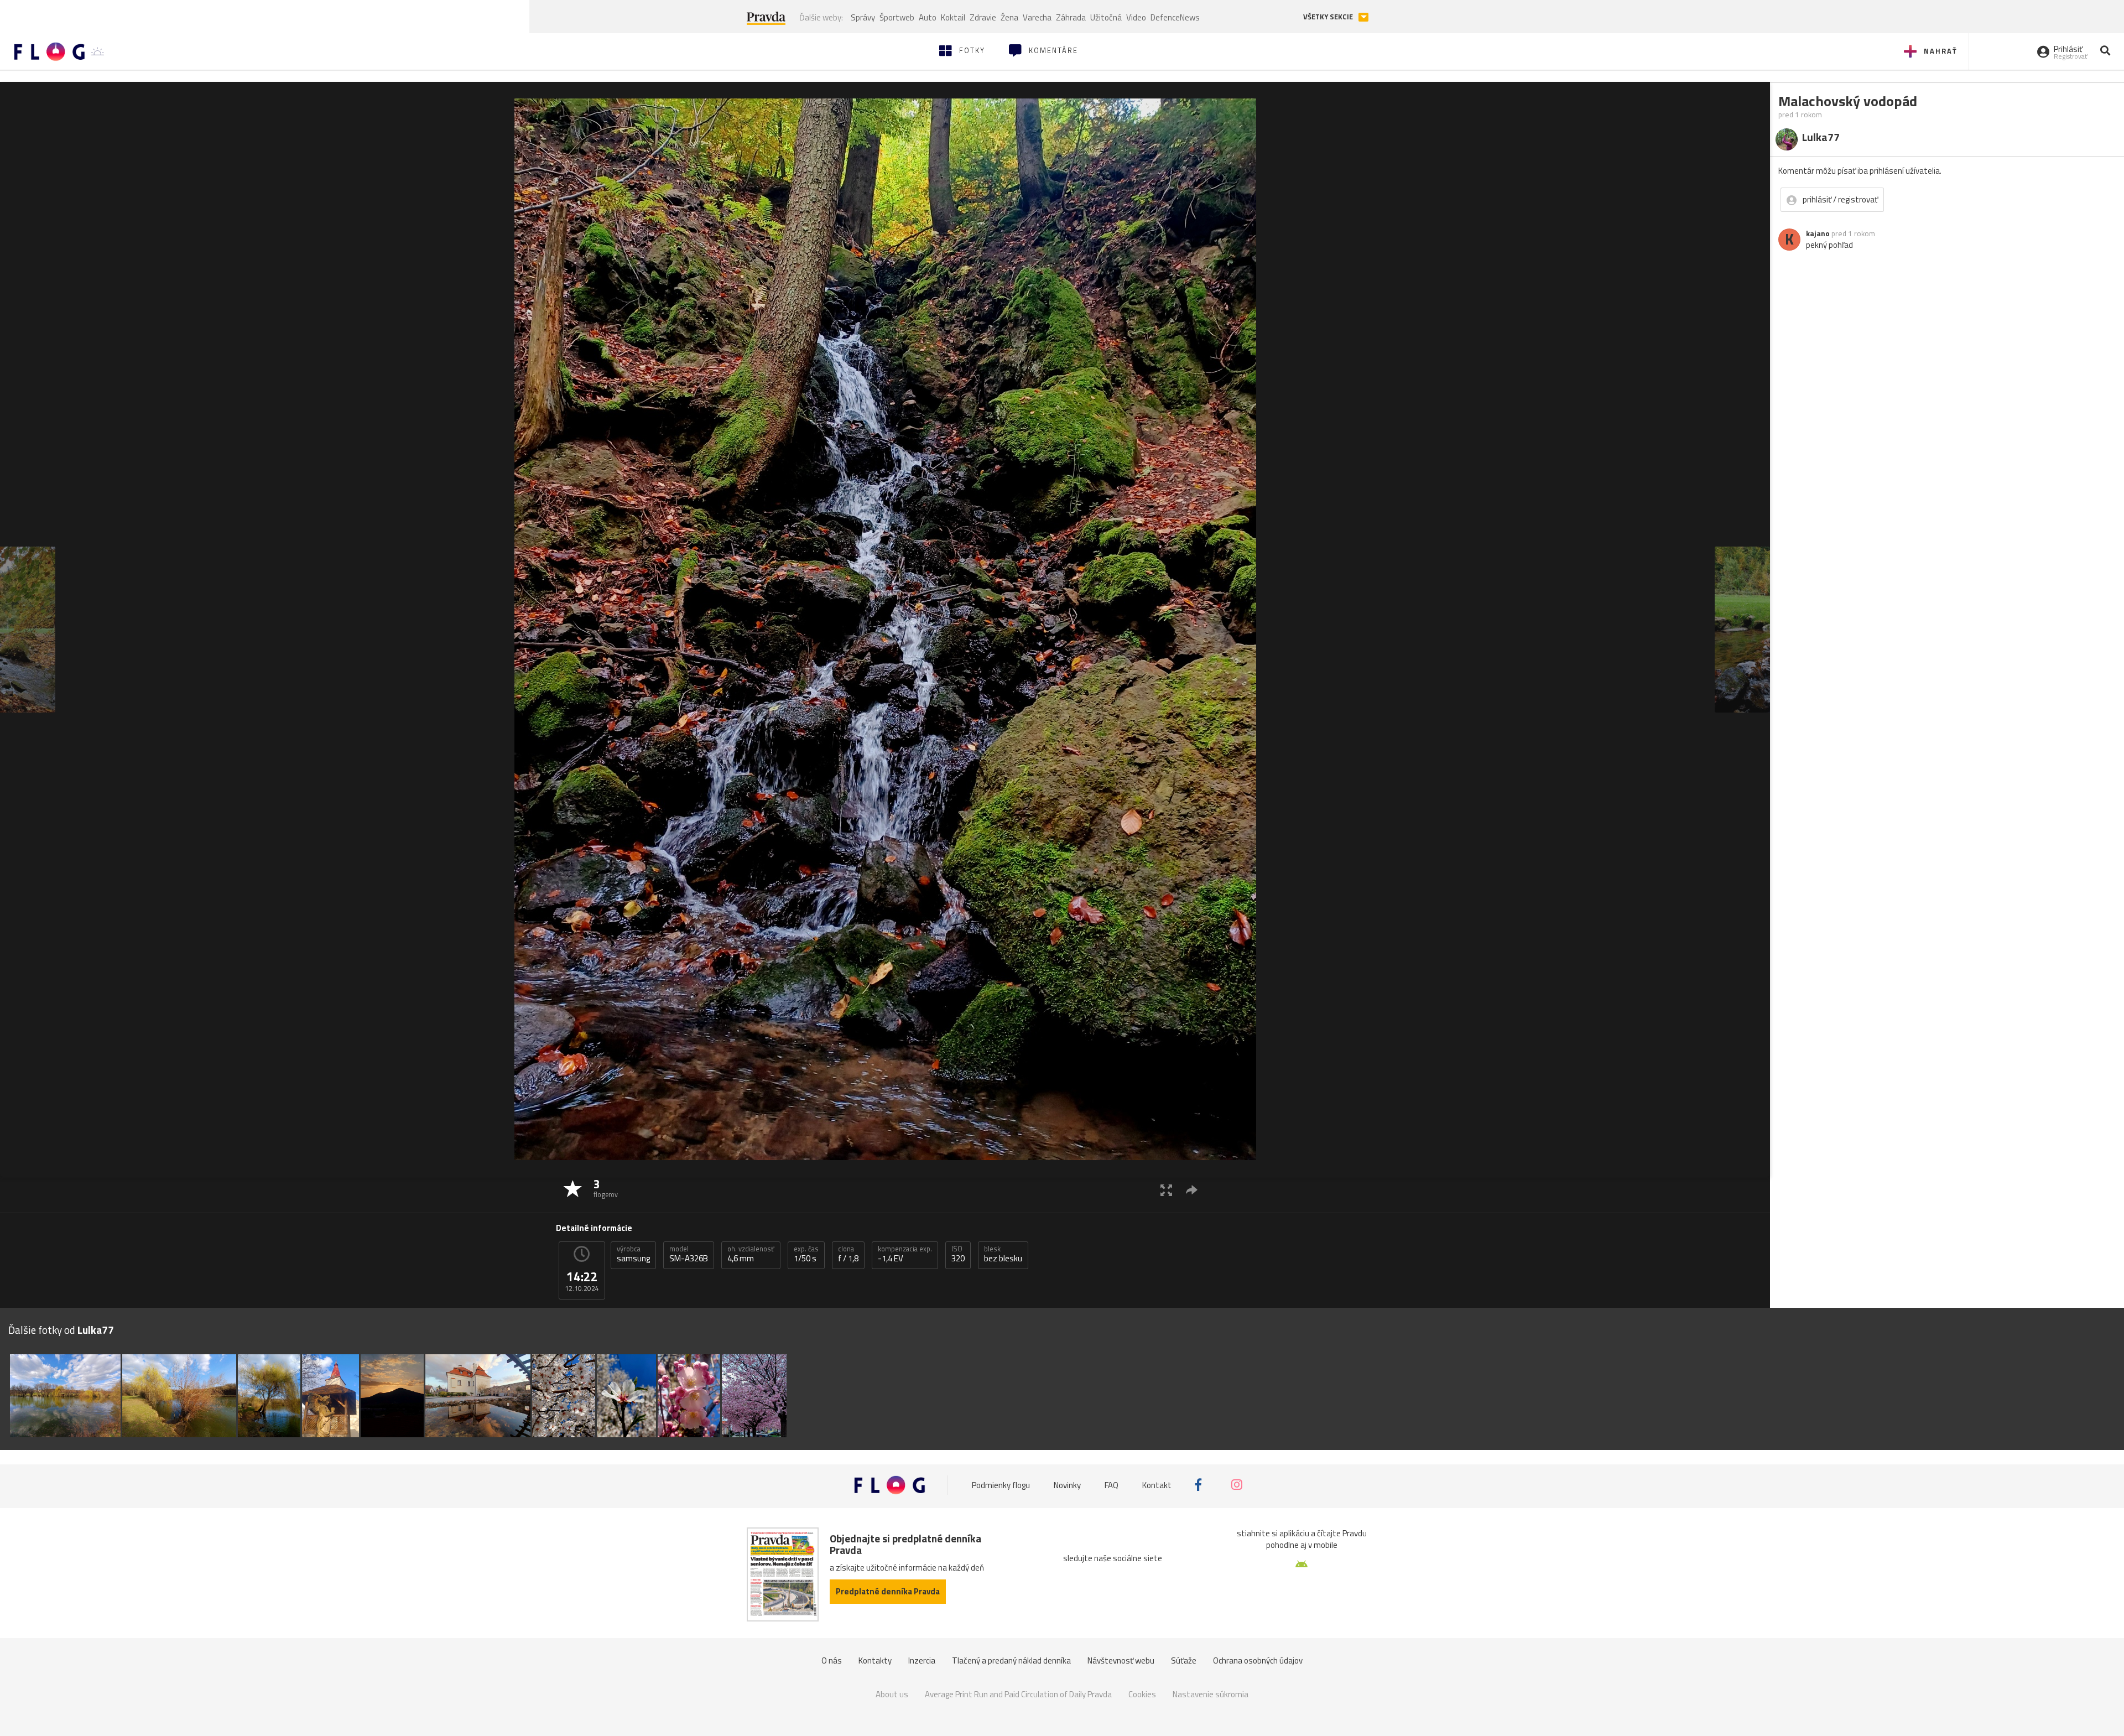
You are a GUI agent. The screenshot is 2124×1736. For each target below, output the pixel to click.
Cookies (1142, 1694)
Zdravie (983, 17)
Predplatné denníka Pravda (888, 1591)
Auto (928, 17)
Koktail (953, 17)
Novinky (1067, 1485)
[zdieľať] (1192, 1190)
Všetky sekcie (1329, 17)
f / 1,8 (848, 1254)
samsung (633, 1254)
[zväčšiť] (1166, 1190)
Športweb (897, 17)
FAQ (1112, 1485)
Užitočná (1106, 17)
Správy (863, 17)
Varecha (1037, 17)
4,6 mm (751, 1254)
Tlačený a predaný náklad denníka (1011, 1660)
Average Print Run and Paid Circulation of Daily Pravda (1018, 1694)
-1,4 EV (905, 1254)
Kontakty (875, 1660)
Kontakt (1157, 1485)
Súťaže (1184, 1660)
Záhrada (1071, 17)
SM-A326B (689, 1254)
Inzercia (922, 1660)
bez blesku (1003, 1254)
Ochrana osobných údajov (1258, 1660)
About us (892, 1694)
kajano (1818, 233)
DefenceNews (1175, 17)
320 (958, 1254)
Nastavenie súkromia (1211, 1694)
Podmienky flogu (1001, 1485)
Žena (1009, 17)
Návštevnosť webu (1121, 1660)
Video (1136, 17)
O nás (832, 1660)
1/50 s (806, 1254)
